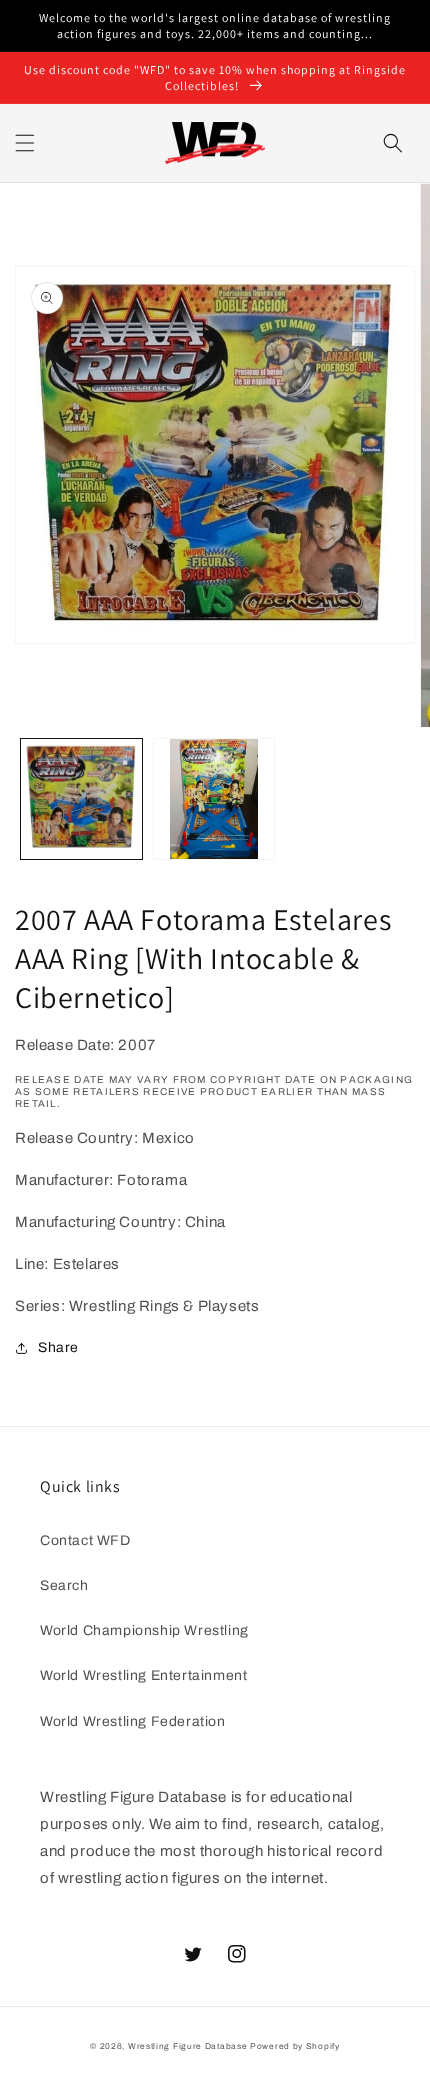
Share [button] (58, 1347)
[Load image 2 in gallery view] (214, 799)
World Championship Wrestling (144, 1630)
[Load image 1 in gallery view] (81, 799)
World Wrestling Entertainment (143, 1675)
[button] (25, 143)
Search (64, 1585)
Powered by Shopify (295, 2046)
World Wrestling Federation (133, 1721)
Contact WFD (85, 1540)
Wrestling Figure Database (188, 2046)
